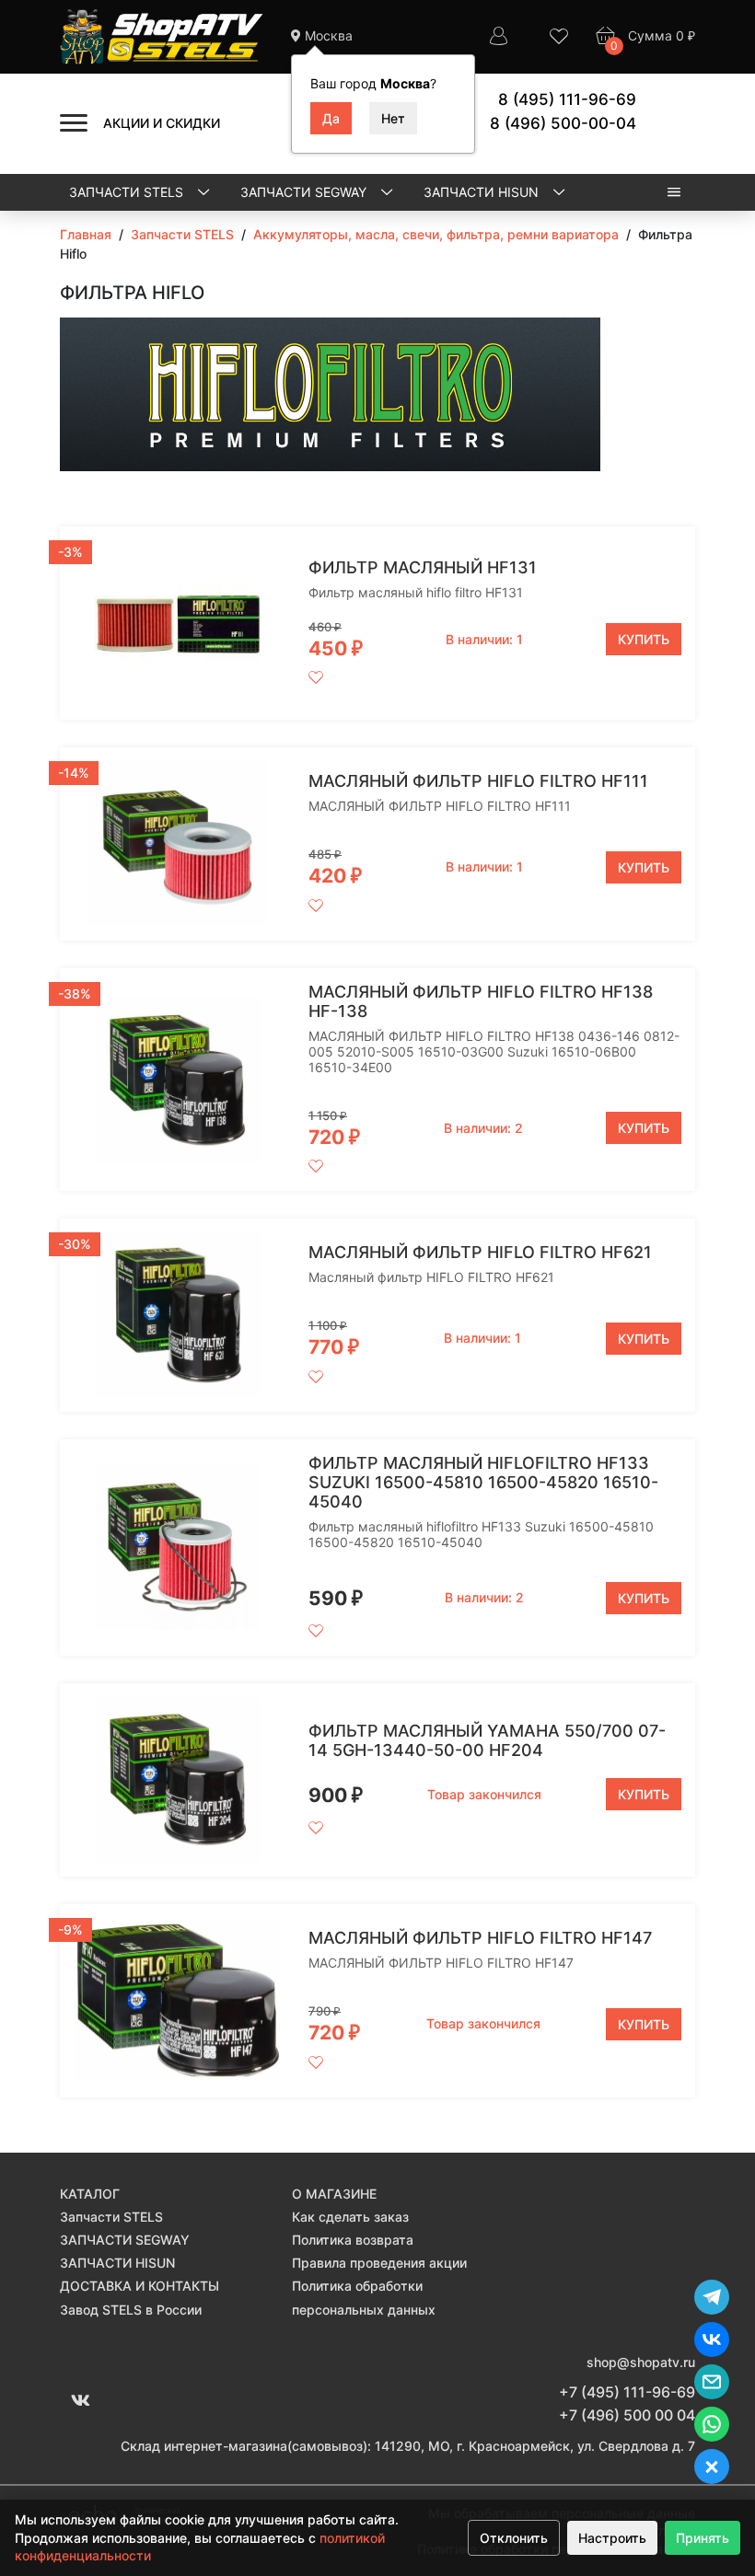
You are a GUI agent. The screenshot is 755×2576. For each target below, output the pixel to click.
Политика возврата (353, 2240)
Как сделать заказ (350, 2217)
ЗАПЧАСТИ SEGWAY (305, 192)
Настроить (612, 2538)
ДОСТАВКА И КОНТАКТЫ (139, 2286)
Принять (703, 2538)
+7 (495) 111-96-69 (627, 2392)
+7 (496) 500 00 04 (627, 2415)
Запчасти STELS (128, 192)
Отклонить (514, 2538)
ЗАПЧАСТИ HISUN (483, 192)
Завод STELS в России (131, 2310)
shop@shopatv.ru (641, 2362)
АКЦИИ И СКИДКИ (162, 123)
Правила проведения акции (379, 2263)
